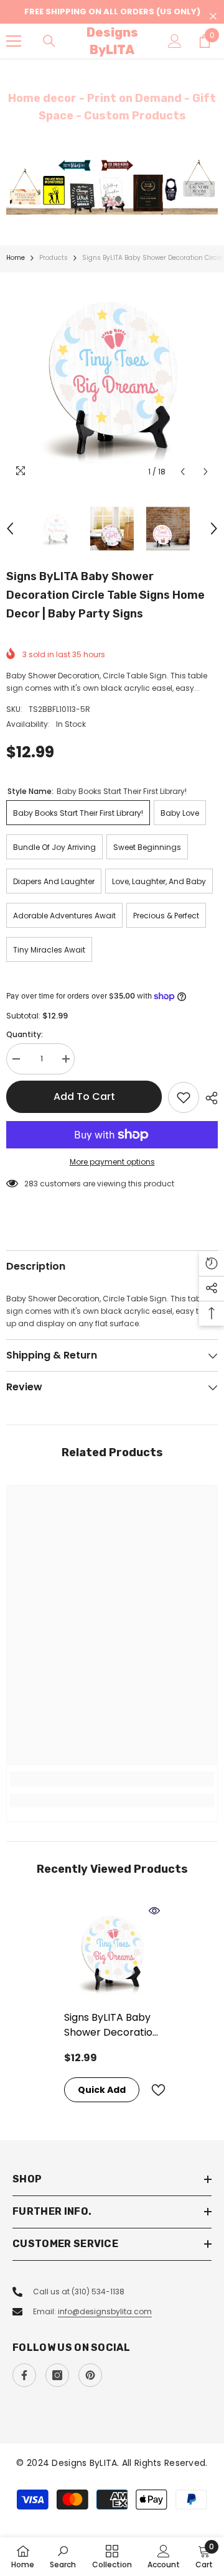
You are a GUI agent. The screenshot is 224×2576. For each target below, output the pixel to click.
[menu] (14, 41)
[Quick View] (154, 1911)
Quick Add (102, 2090)
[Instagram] (57, 2375)
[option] (112, 187)
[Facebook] (24, 2375)
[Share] (208, 1098)
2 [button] (118, 199)
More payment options (112, 1162)
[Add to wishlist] (184, 1097)
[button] (183, 472)
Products (54, 258)
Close (213, 16)
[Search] (49, 41)
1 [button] (106, 199)
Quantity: (25, 1034)
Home (16, 258)
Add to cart (84, 1096)
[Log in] (175, 41)
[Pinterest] (90, 2375)
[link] (112, 1779)
